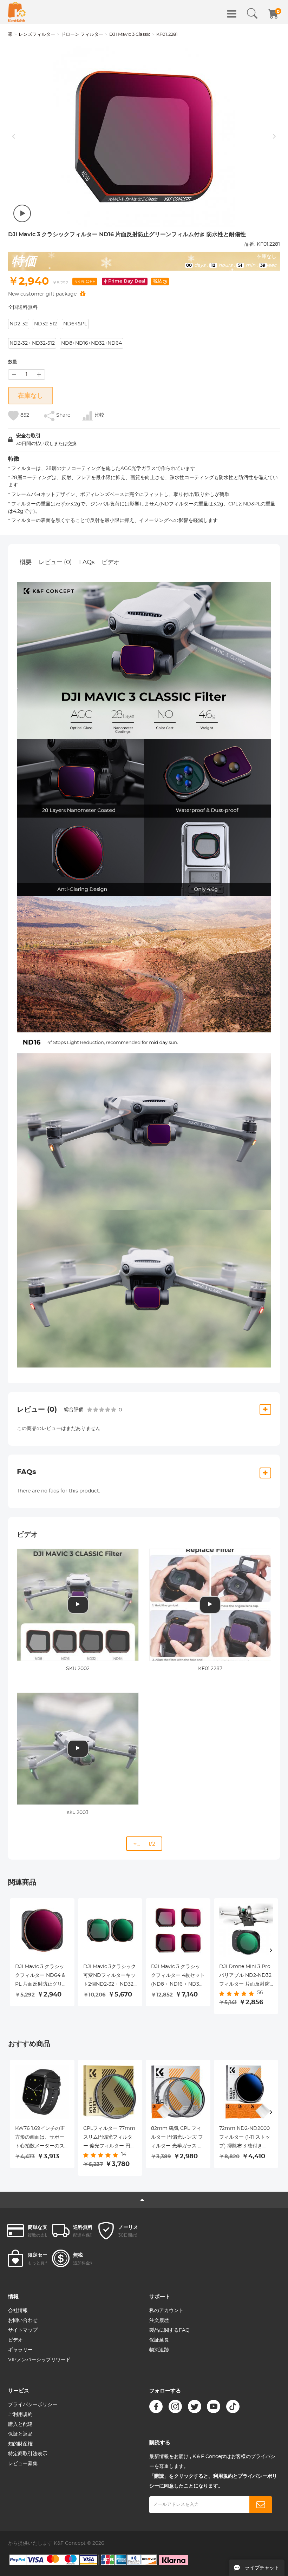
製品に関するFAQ (169, 2330)
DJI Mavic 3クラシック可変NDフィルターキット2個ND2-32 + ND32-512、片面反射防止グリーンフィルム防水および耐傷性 (110, 1976)
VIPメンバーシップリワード (39, 2360)
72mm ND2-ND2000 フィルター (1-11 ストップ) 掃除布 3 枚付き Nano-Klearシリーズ (245, 2138)
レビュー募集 (23, 2464)
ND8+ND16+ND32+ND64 (91, 343)
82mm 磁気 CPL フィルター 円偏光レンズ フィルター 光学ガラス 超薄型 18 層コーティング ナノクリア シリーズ (177, 2138)
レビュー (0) (55, 562)
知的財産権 (20, 2444)
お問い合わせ (23, 2320)
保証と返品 (20, 2434)
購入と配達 (20, 2424)
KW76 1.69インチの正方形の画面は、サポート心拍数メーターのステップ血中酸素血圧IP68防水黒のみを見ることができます (40, 2138)
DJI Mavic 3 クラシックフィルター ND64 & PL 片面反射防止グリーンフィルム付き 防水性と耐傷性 (41, 1976)
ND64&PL (75, 324)
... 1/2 (146, 1844)
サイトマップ (23, 2330)
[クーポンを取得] (83, 294)
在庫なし (31, 396)
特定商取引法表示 (28, 2454)
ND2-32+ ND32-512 (32, 343)
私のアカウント (166, 2311)
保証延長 (159, 2340)
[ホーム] (17, 12)
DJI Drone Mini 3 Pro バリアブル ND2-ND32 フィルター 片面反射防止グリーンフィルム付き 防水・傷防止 (245, 1976)
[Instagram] (175, 2406)
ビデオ (110, 562)
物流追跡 (159, 2350)
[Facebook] (156, 2406)
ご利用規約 (20, 2415)
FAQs (87, 562)
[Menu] (232, 14)
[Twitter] (195, 2406)
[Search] (252, 14)
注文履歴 (159, 2320)
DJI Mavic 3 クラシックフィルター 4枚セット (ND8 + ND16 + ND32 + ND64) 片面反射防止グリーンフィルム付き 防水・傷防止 (178, 1976)
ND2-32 (19, 324)
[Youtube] (214, 2406)
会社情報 (18, 2311)
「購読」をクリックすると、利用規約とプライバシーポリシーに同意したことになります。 (213, 2481)
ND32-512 (45, 324)
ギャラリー (20, 2350)
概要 (26, 562)
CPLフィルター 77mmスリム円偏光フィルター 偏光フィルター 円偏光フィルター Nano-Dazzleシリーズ (109, 2138)
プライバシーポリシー (33, 2405)
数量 (13, 362)
